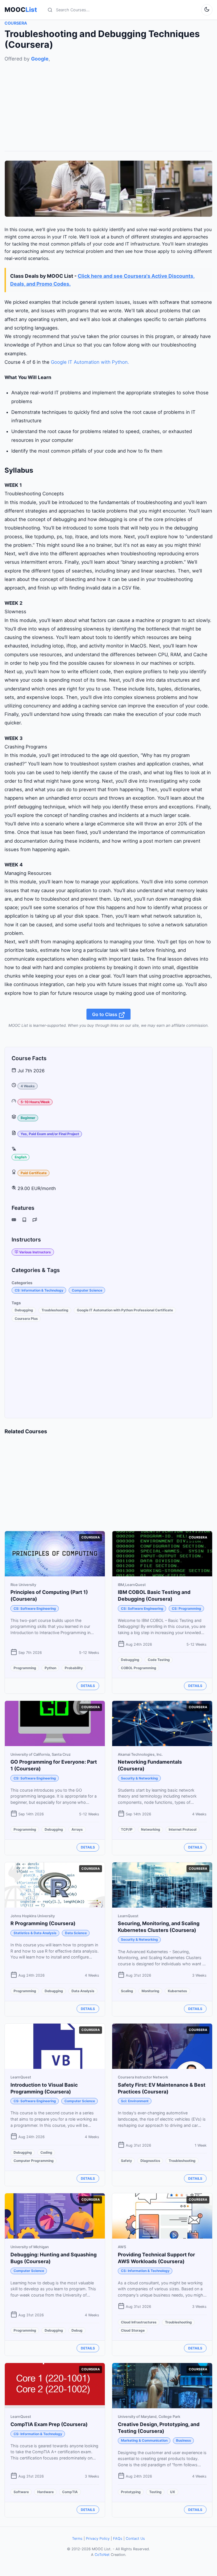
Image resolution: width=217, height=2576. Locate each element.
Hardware (45, 2492)
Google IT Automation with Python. (90, 362)
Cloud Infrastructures (139, 2322)
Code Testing (159, 1660)
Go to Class (105, 1014)
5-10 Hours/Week (35, 1102)
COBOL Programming (139, 1668)
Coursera (16, 23)
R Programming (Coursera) (43, 1923)
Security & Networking (139, 1778)
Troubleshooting (55, 1310)
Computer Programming (34, 2161)
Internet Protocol (183, 1829)
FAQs (118, 2539)
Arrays (77, 1829)
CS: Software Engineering (35, 1608)
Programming (25, 1668)
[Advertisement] (108, 102)
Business (184, 2440)
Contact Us (135, 2539)
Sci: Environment (135, 2101)
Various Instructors (35, 1252)
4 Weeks (28, 1086)
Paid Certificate (34, 1173)
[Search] (50, 10)
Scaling (127, 1991)
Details (88, 1686)
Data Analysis (83, 1991)
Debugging (24, 1310)
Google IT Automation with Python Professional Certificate (125, 1310)
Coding (46, 2152)
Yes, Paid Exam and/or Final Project (50, 1134)
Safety (126, 2161)
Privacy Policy (98, 2539)
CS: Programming (186, 1608)
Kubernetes (177, 1991)
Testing (155, 2492)
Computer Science (87, 1290)
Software (21, 2492)
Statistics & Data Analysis (35, 1933)
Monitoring (150, 1991)
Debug (77, 2330)
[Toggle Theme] (207, 10)
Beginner (28, 1118)
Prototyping (131, 2492)
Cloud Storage (133, 2330)
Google (40, 59)
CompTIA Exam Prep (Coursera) (49, 2424)
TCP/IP (127, 1829)
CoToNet (102, 2555)
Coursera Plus (26, 1319)
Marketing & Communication (144, 2440)
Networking (151, 1829)
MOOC (21, 10)
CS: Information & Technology (39, 1290)
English (21, 1157)
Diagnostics (150, 2161)
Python (50, 1668)
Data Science (76, 1933)
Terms (77, 2539)
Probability (74, 1668)
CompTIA (70, 2492)
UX (173, 2492)
